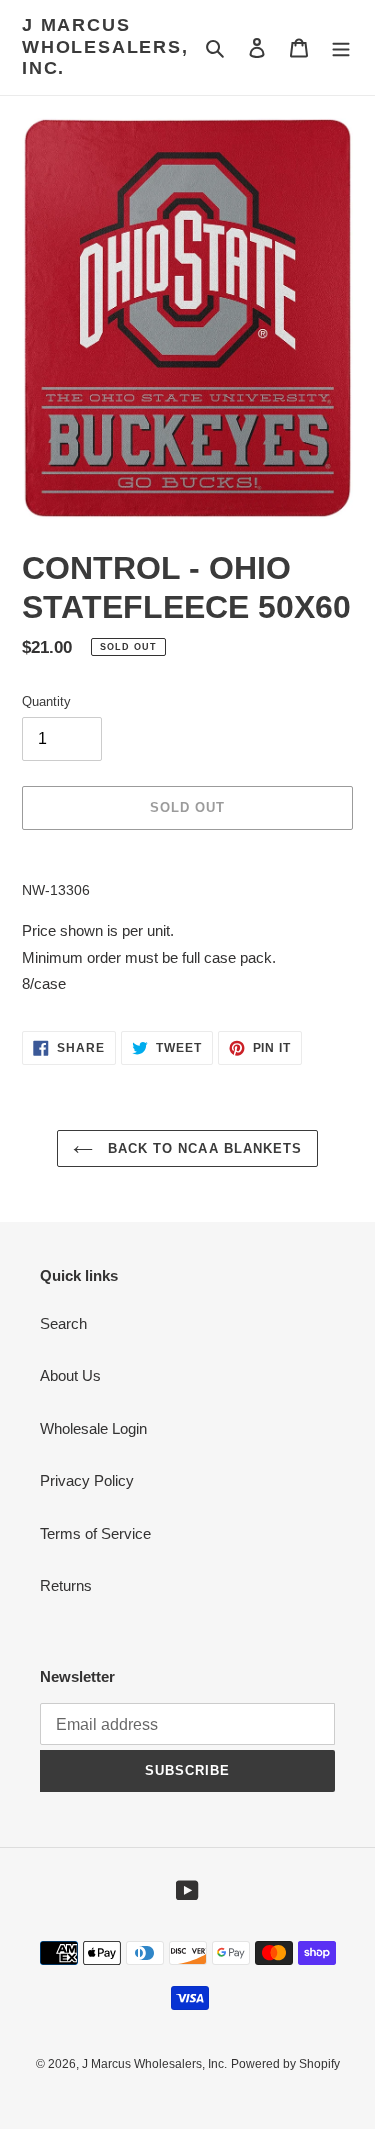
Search (63, 1323)
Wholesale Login (93, 1428)
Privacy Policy (87, 1480)
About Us (70, 1375)
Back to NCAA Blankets (202, 1148)
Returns (66, 1585)
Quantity (46, 701)
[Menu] (341, 47)
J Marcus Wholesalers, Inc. (105, 46)
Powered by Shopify (285, 2064)
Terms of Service (95, 1533)
